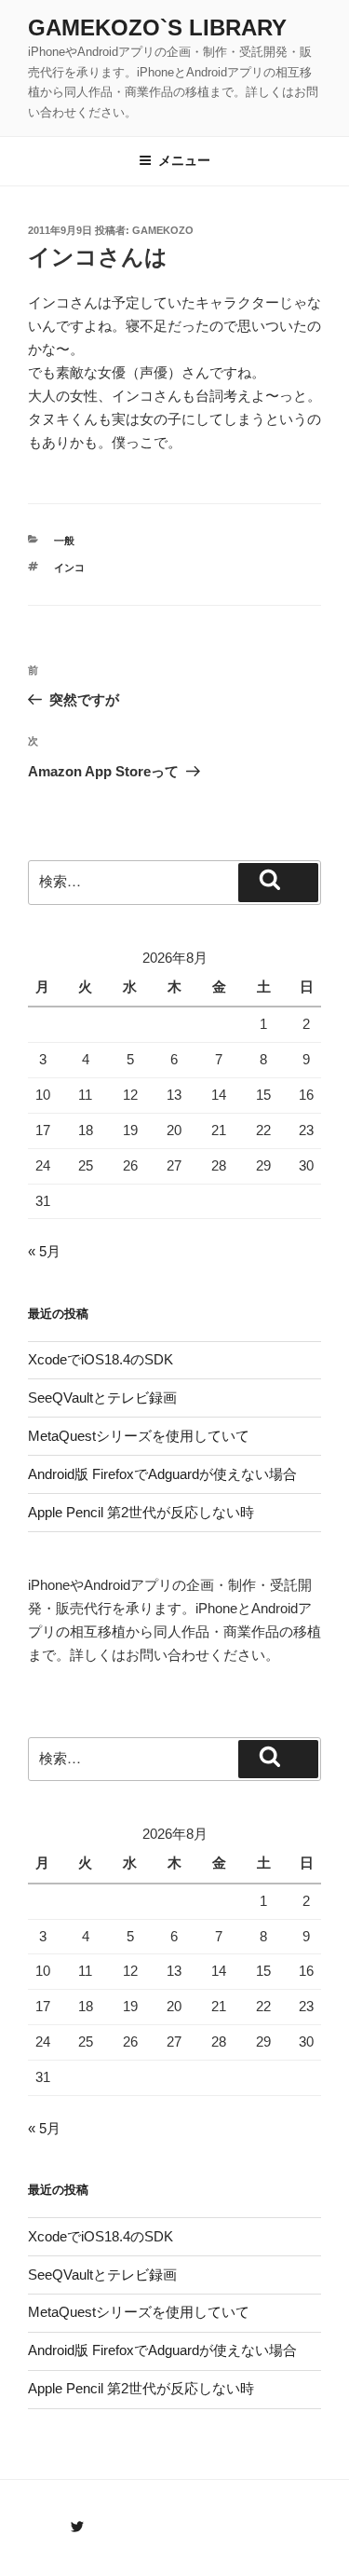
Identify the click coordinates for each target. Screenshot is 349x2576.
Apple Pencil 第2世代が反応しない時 (141, 1512)
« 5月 (44, 1251)
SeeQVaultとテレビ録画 (102, 1398)
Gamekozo (163, 230)
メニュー (184, 160)
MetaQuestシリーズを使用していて (139, 1436)
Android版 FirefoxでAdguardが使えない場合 (162, 1474)
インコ (69, 568)
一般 (64, 541)
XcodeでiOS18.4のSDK (101, 1359)
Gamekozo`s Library (157, 27)
